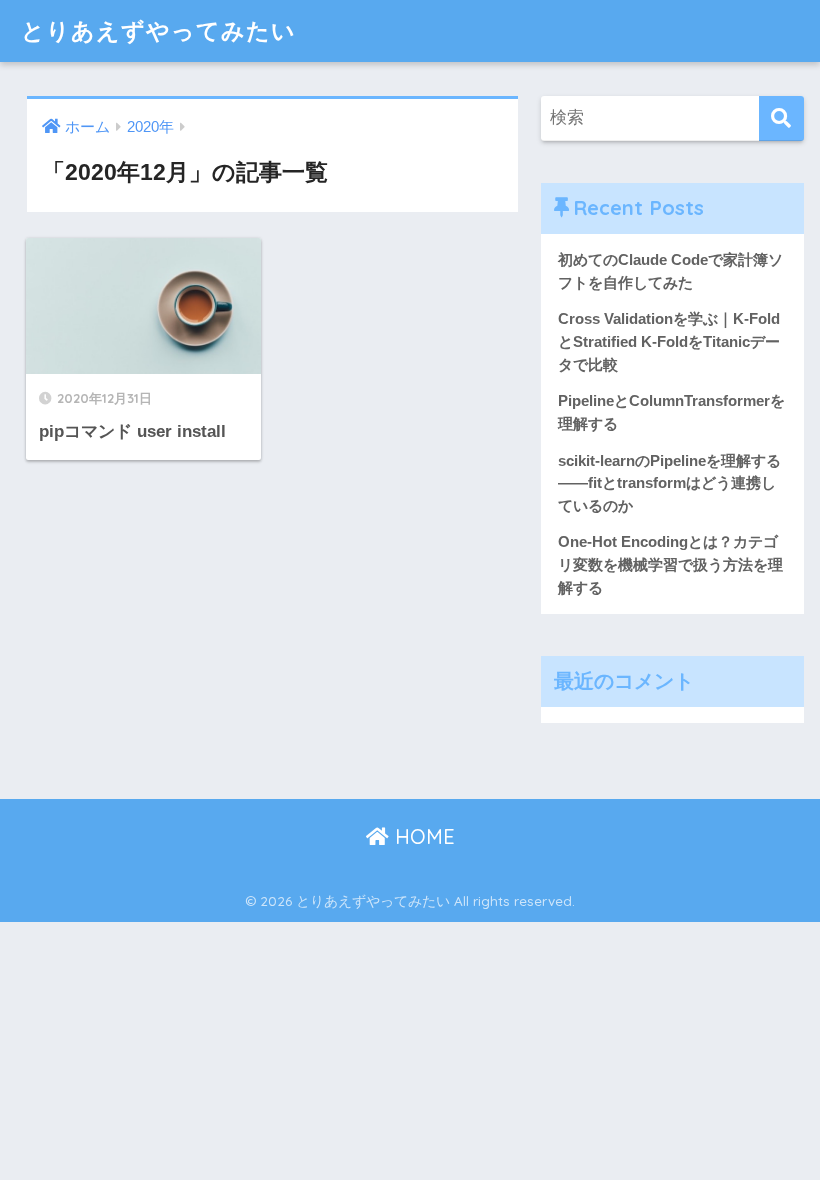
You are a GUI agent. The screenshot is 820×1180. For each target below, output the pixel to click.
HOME (422, 836)
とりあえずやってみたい (158, 30)
